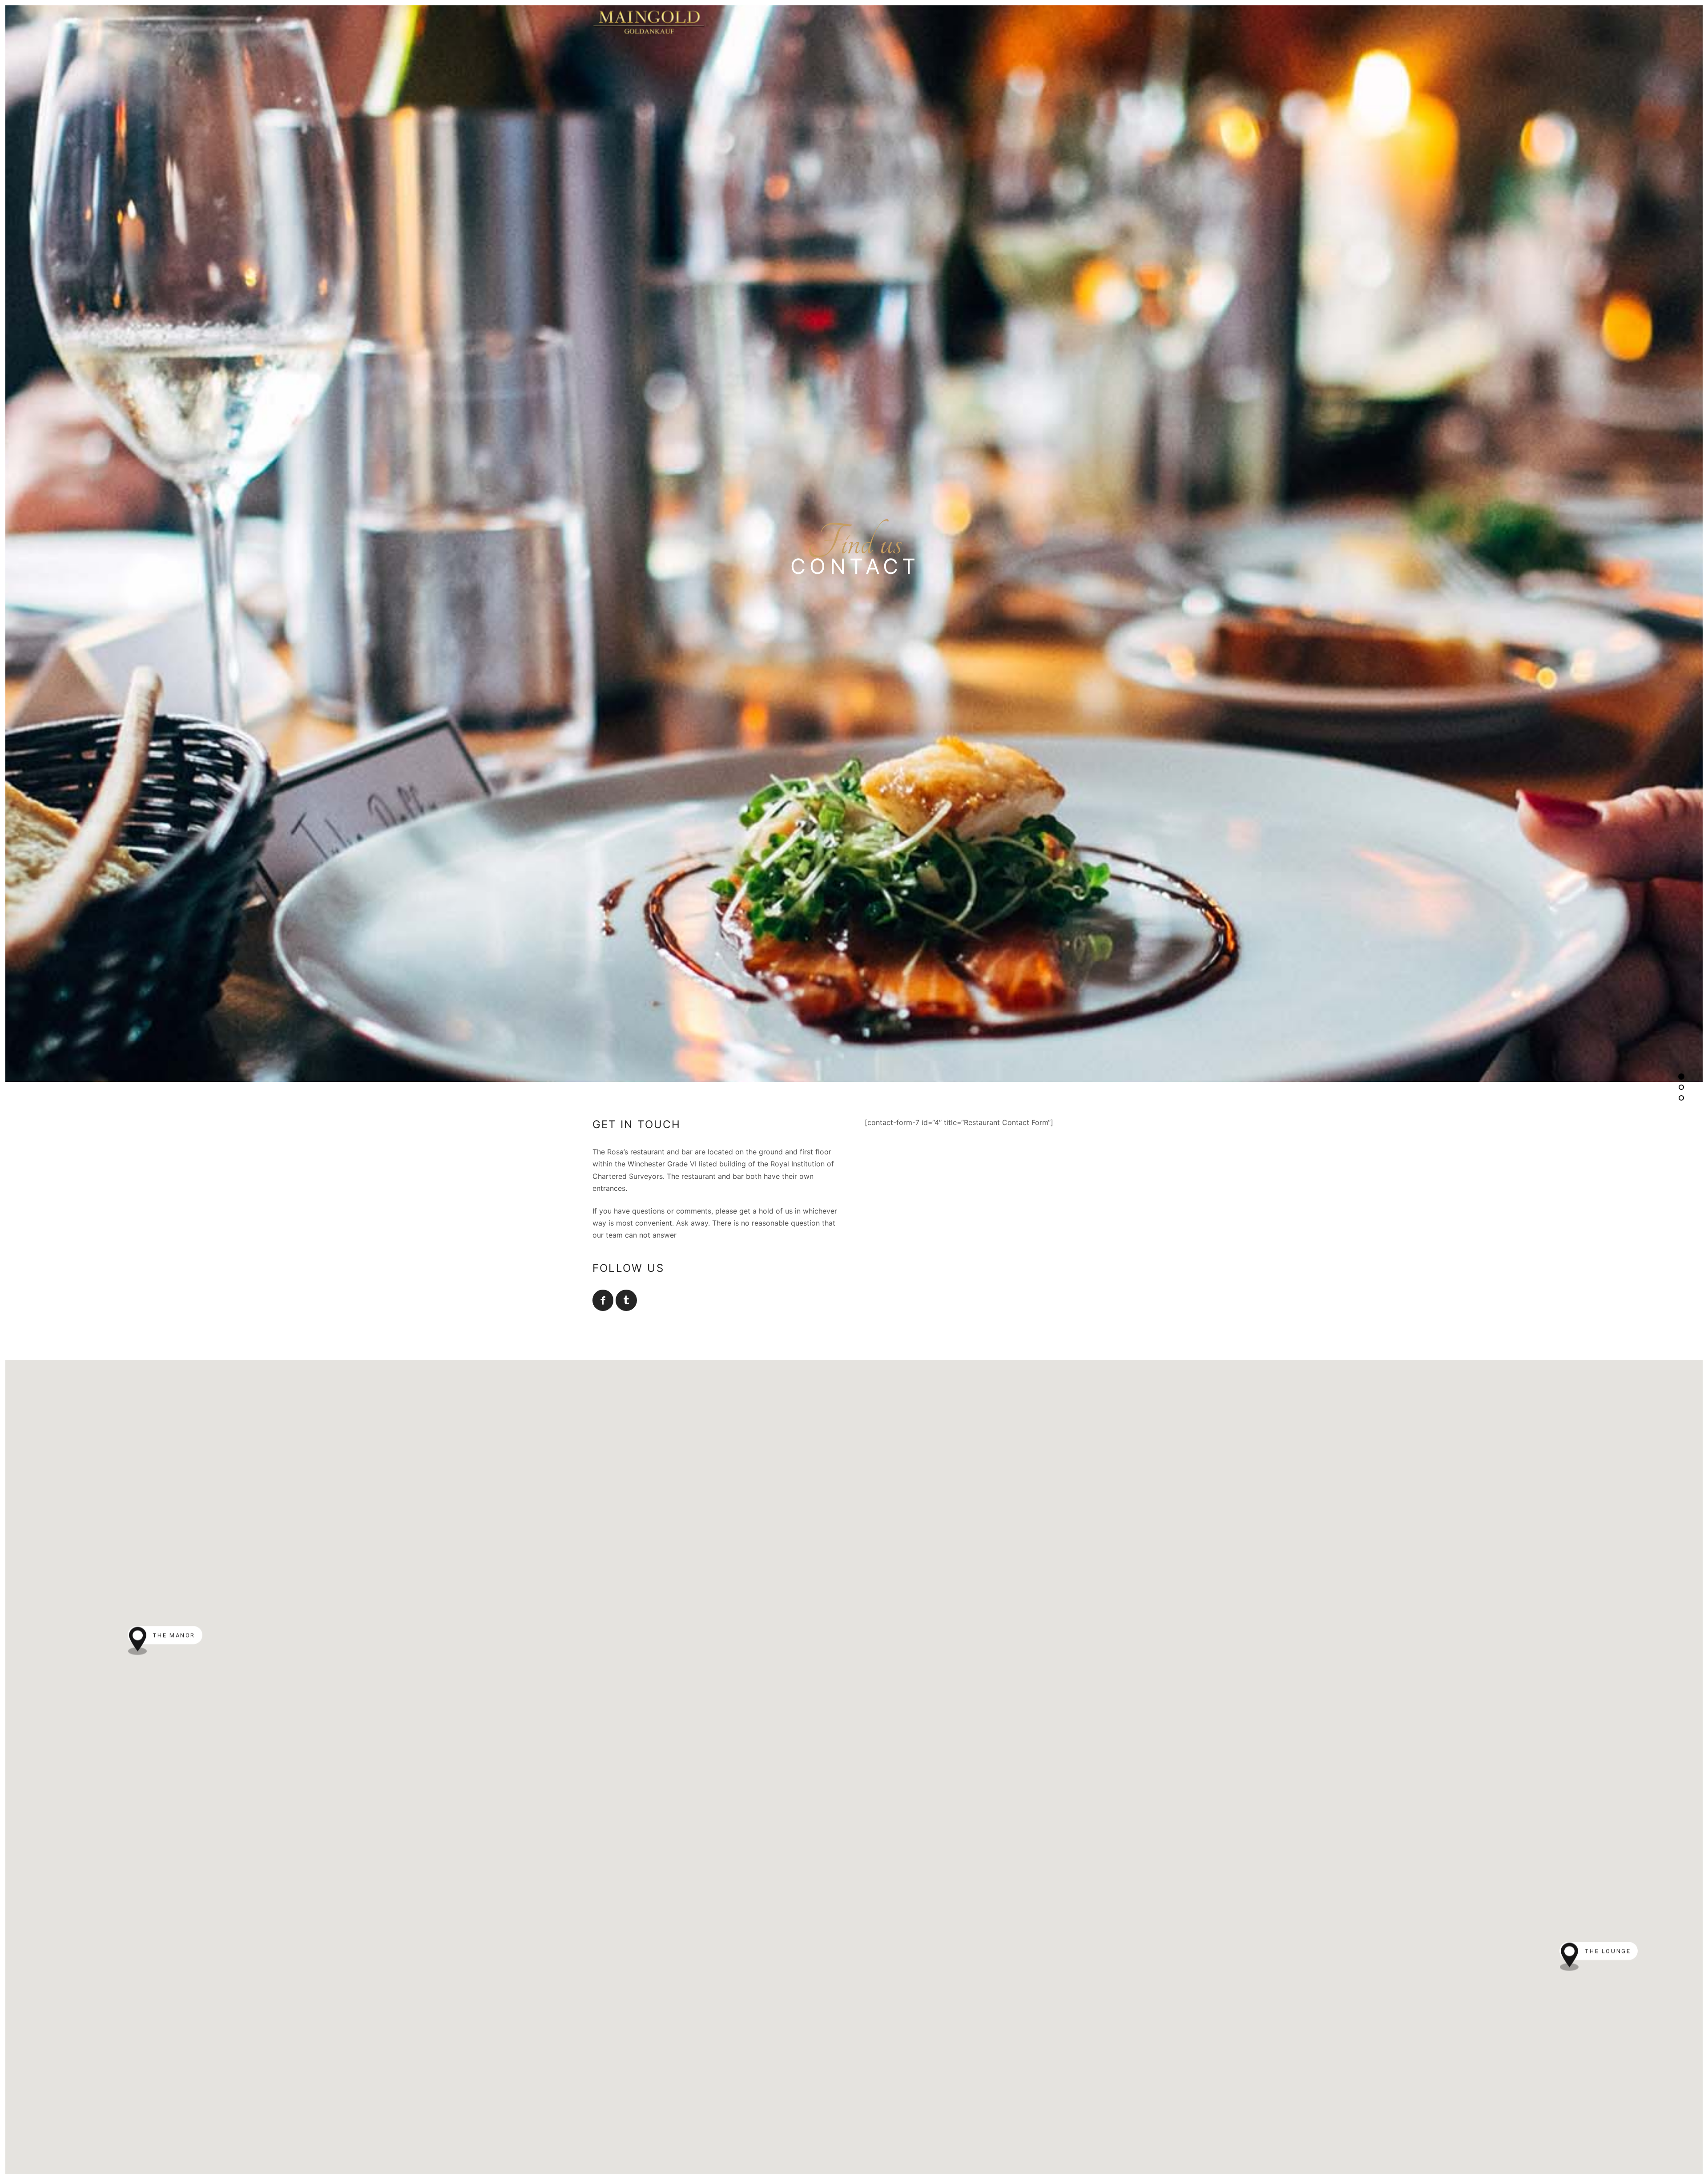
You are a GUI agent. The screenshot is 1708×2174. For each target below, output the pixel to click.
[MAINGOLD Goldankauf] (854, 21)
